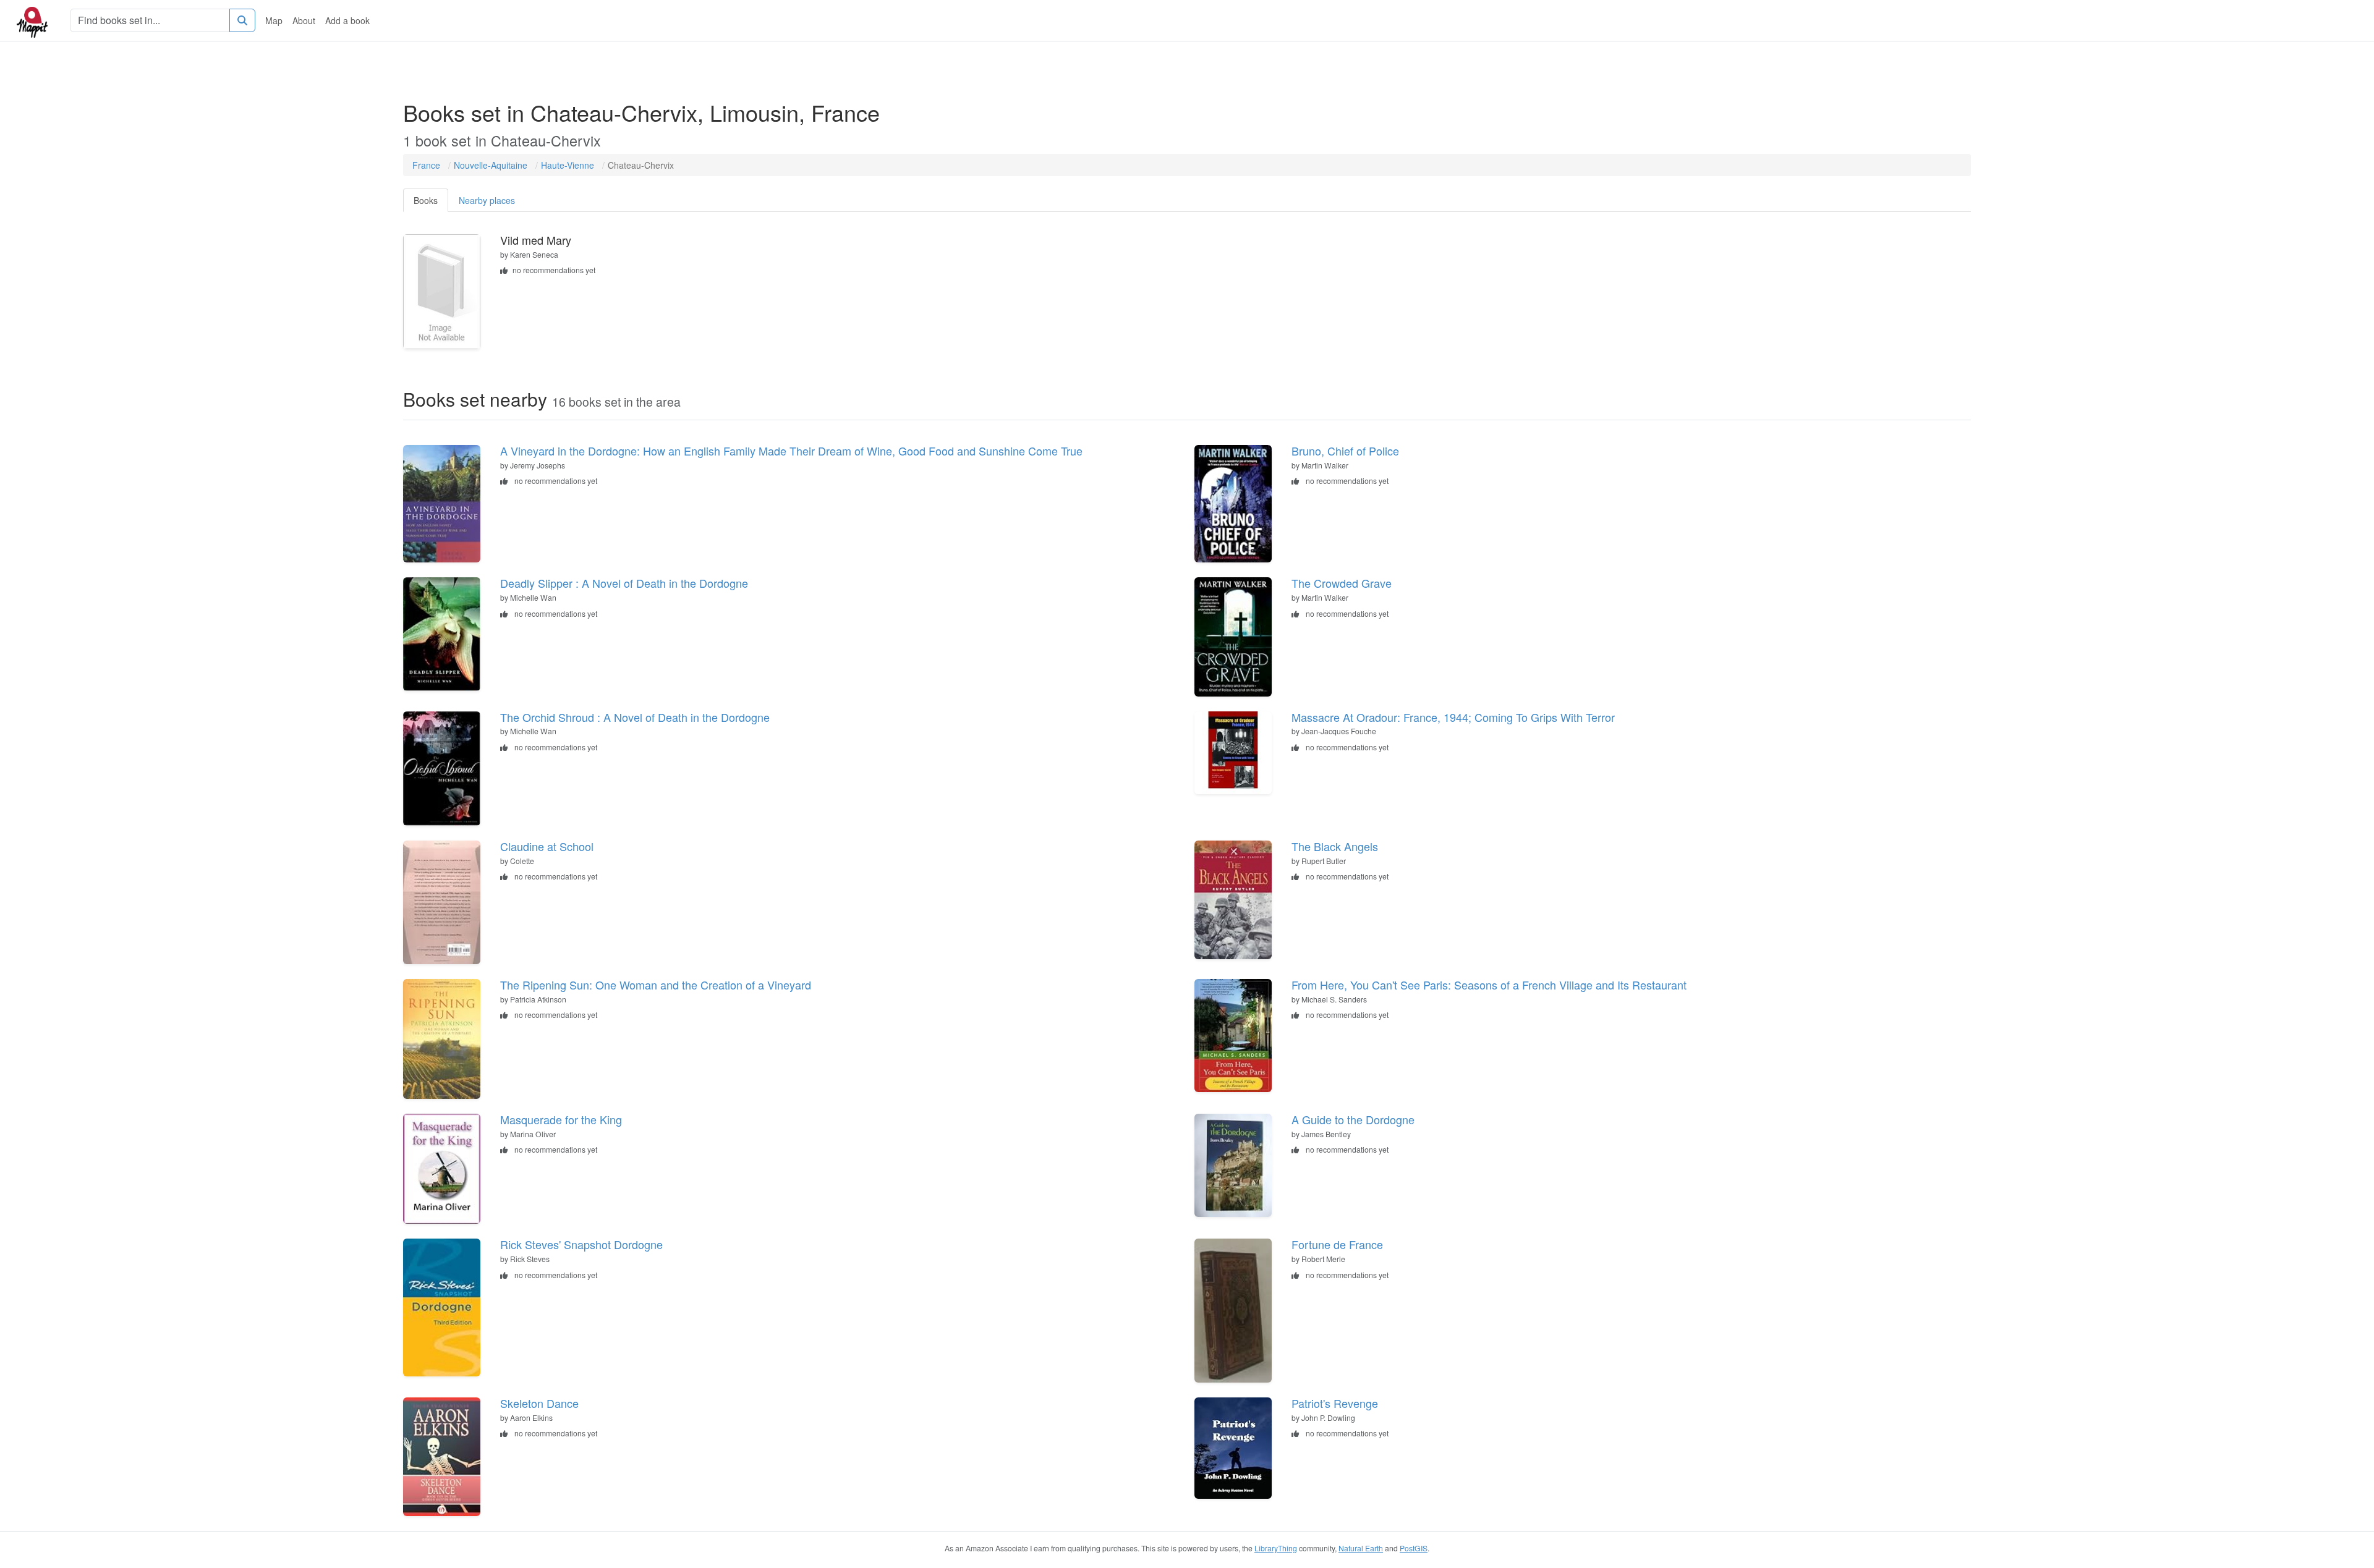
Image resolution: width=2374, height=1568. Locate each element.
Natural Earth (1361, 1548)
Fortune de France (1337, 1244)
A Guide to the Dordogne (1353, 1119)
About (304, 20)
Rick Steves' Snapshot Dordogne (581, 1244)
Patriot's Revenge (1335, 1403)
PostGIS (1414, 1548)
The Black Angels (1335, 846)
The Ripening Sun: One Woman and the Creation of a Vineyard (656, 985)
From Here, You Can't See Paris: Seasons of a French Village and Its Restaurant (1489, 985)
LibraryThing (1276, 1548)
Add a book (347, 20)
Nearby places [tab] (487, 200)
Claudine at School (547, 846)
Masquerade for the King (561, 1119)
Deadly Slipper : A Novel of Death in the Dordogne (624, 583)
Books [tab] (426, 200)
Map (274, 20)
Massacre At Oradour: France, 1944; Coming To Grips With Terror (1453, 717)
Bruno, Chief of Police (1345, 451)
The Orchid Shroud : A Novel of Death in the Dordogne (635, 717)
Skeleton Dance (539, 1403)
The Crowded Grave (1342, 583)
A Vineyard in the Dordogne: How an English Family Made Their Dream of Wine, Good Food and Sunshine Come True (791, 451)
